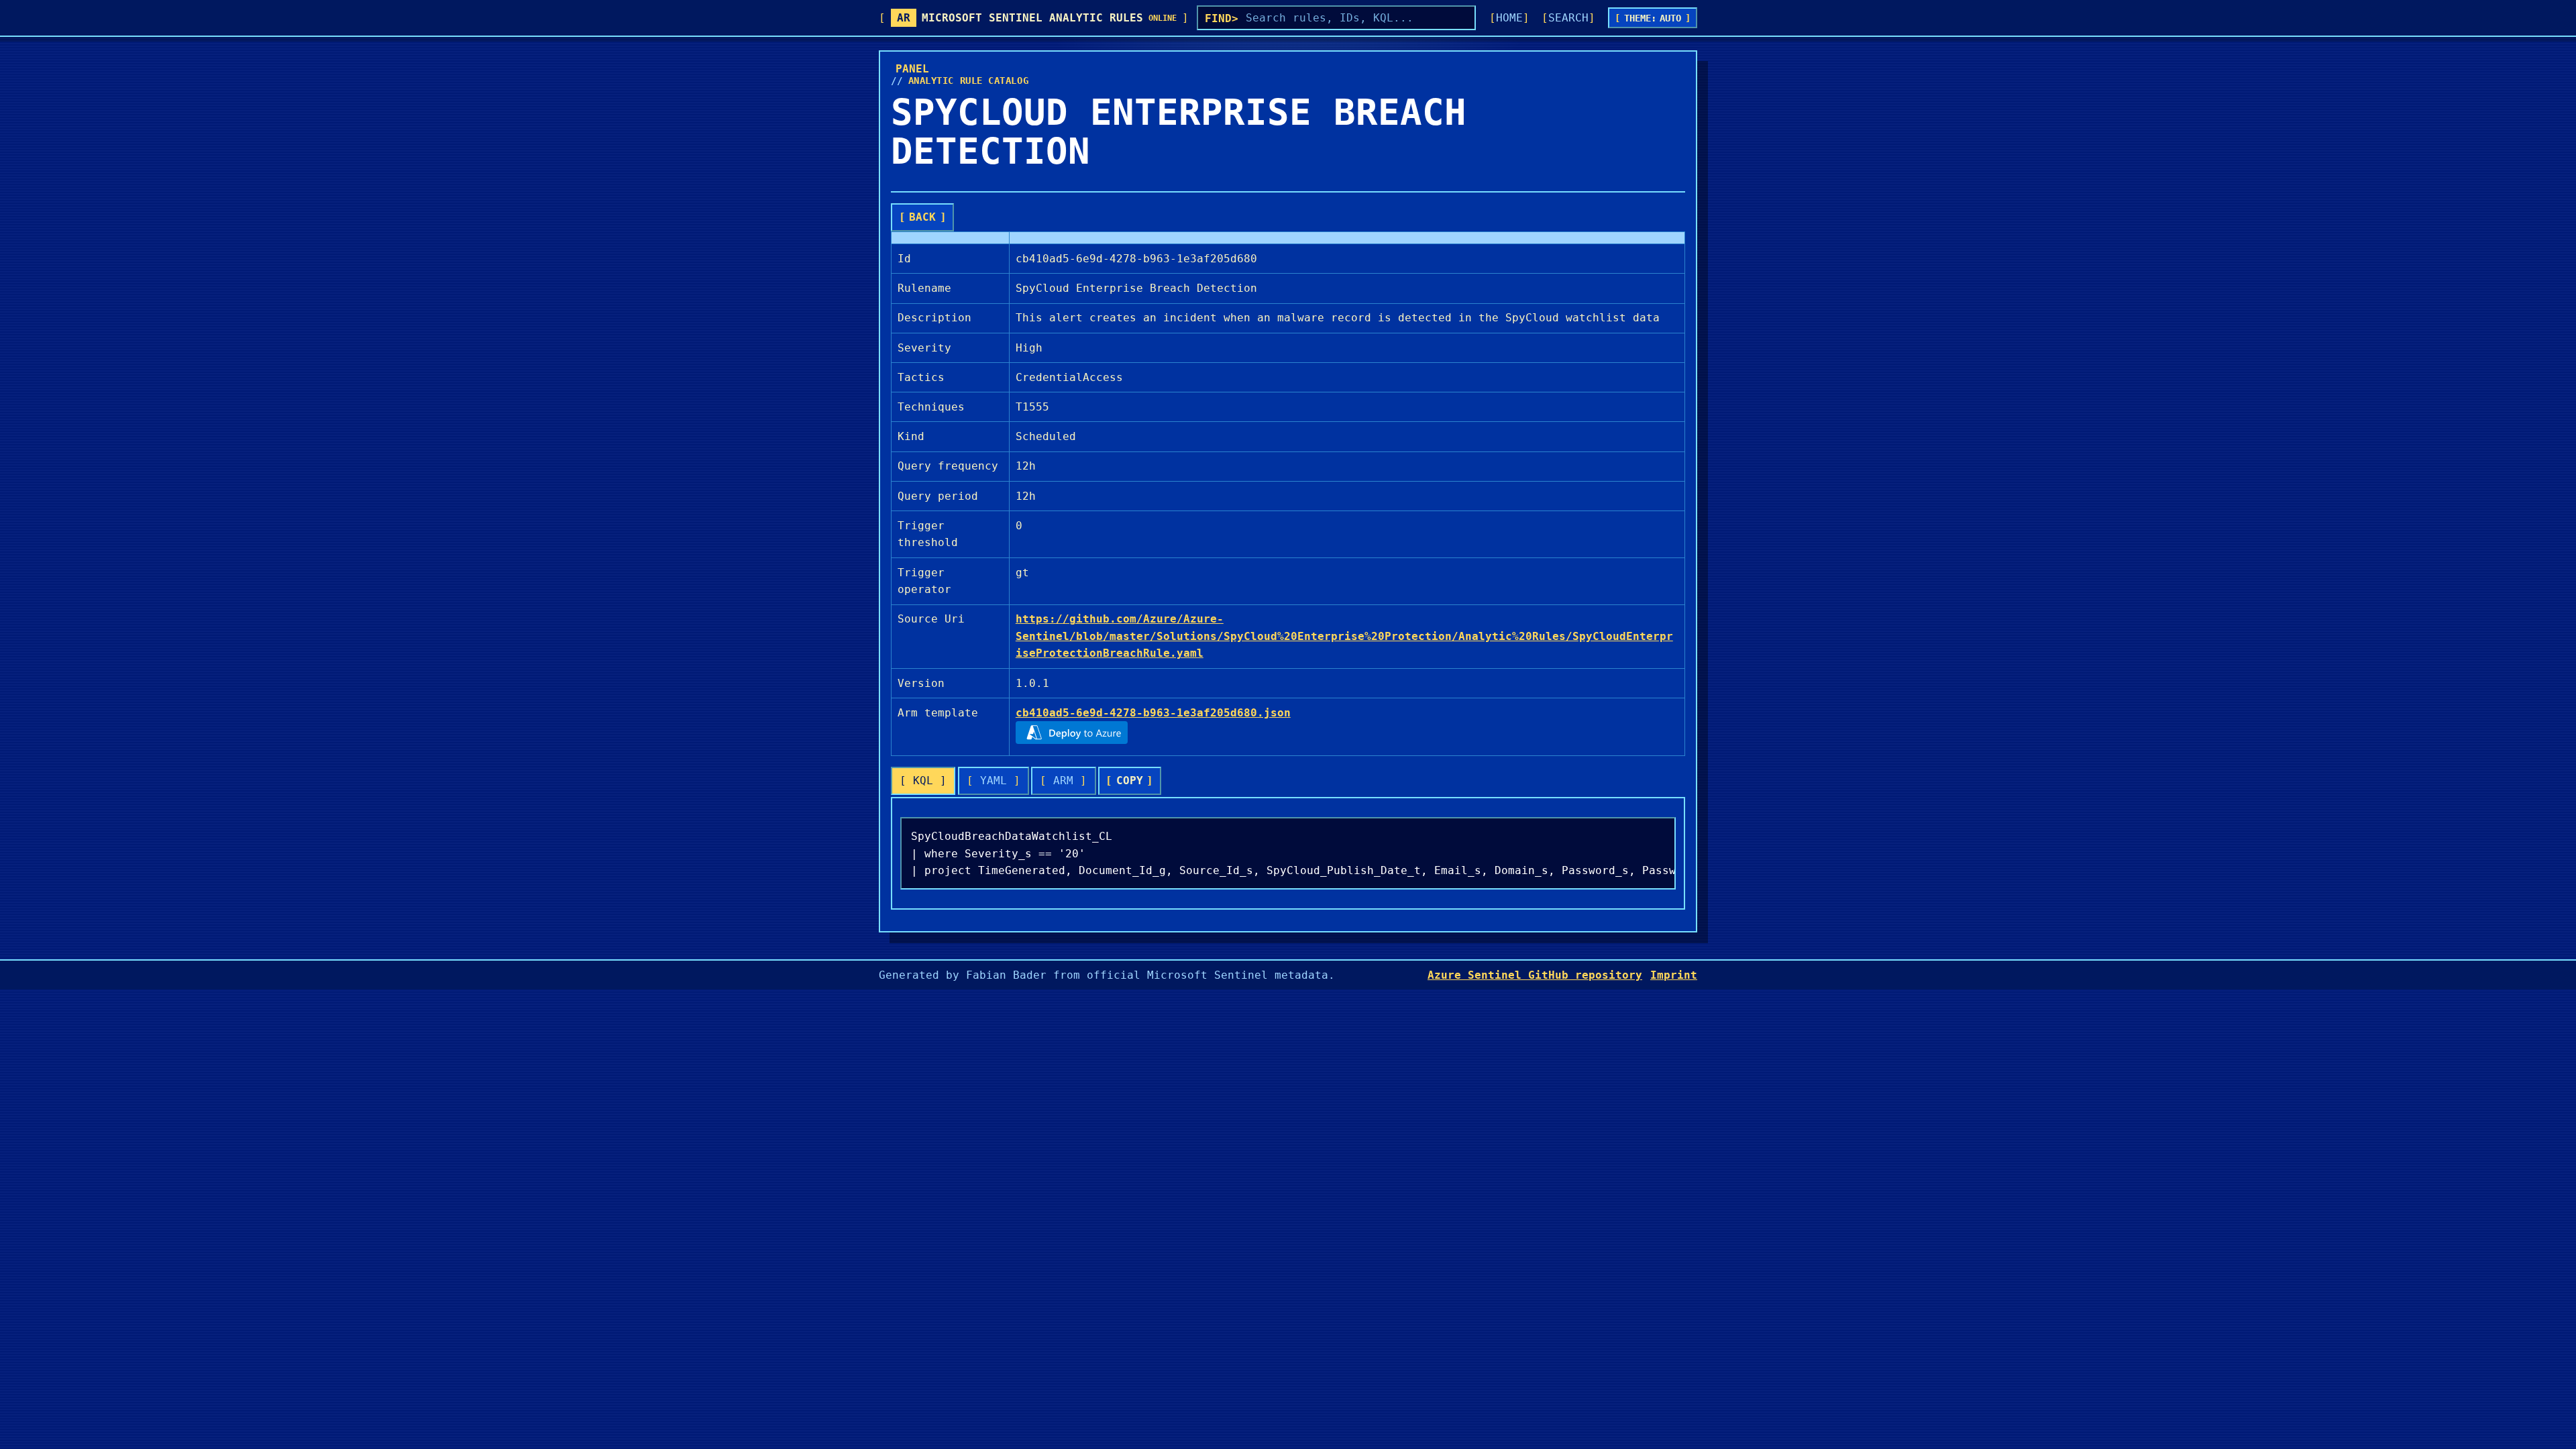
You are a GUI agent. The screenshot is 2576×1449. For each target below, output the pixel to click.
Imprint (1674, 975)
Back (922, 217)
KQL (923, 781)
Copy (1130, 781)
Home (1509, 18)
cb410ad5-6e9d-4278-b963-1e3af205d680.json (1153, 713)
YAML (994, 781)
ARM (1063, 781)
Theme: (1653, 18)
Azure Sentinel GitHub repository (1535, 975)
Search (1568, 18)
